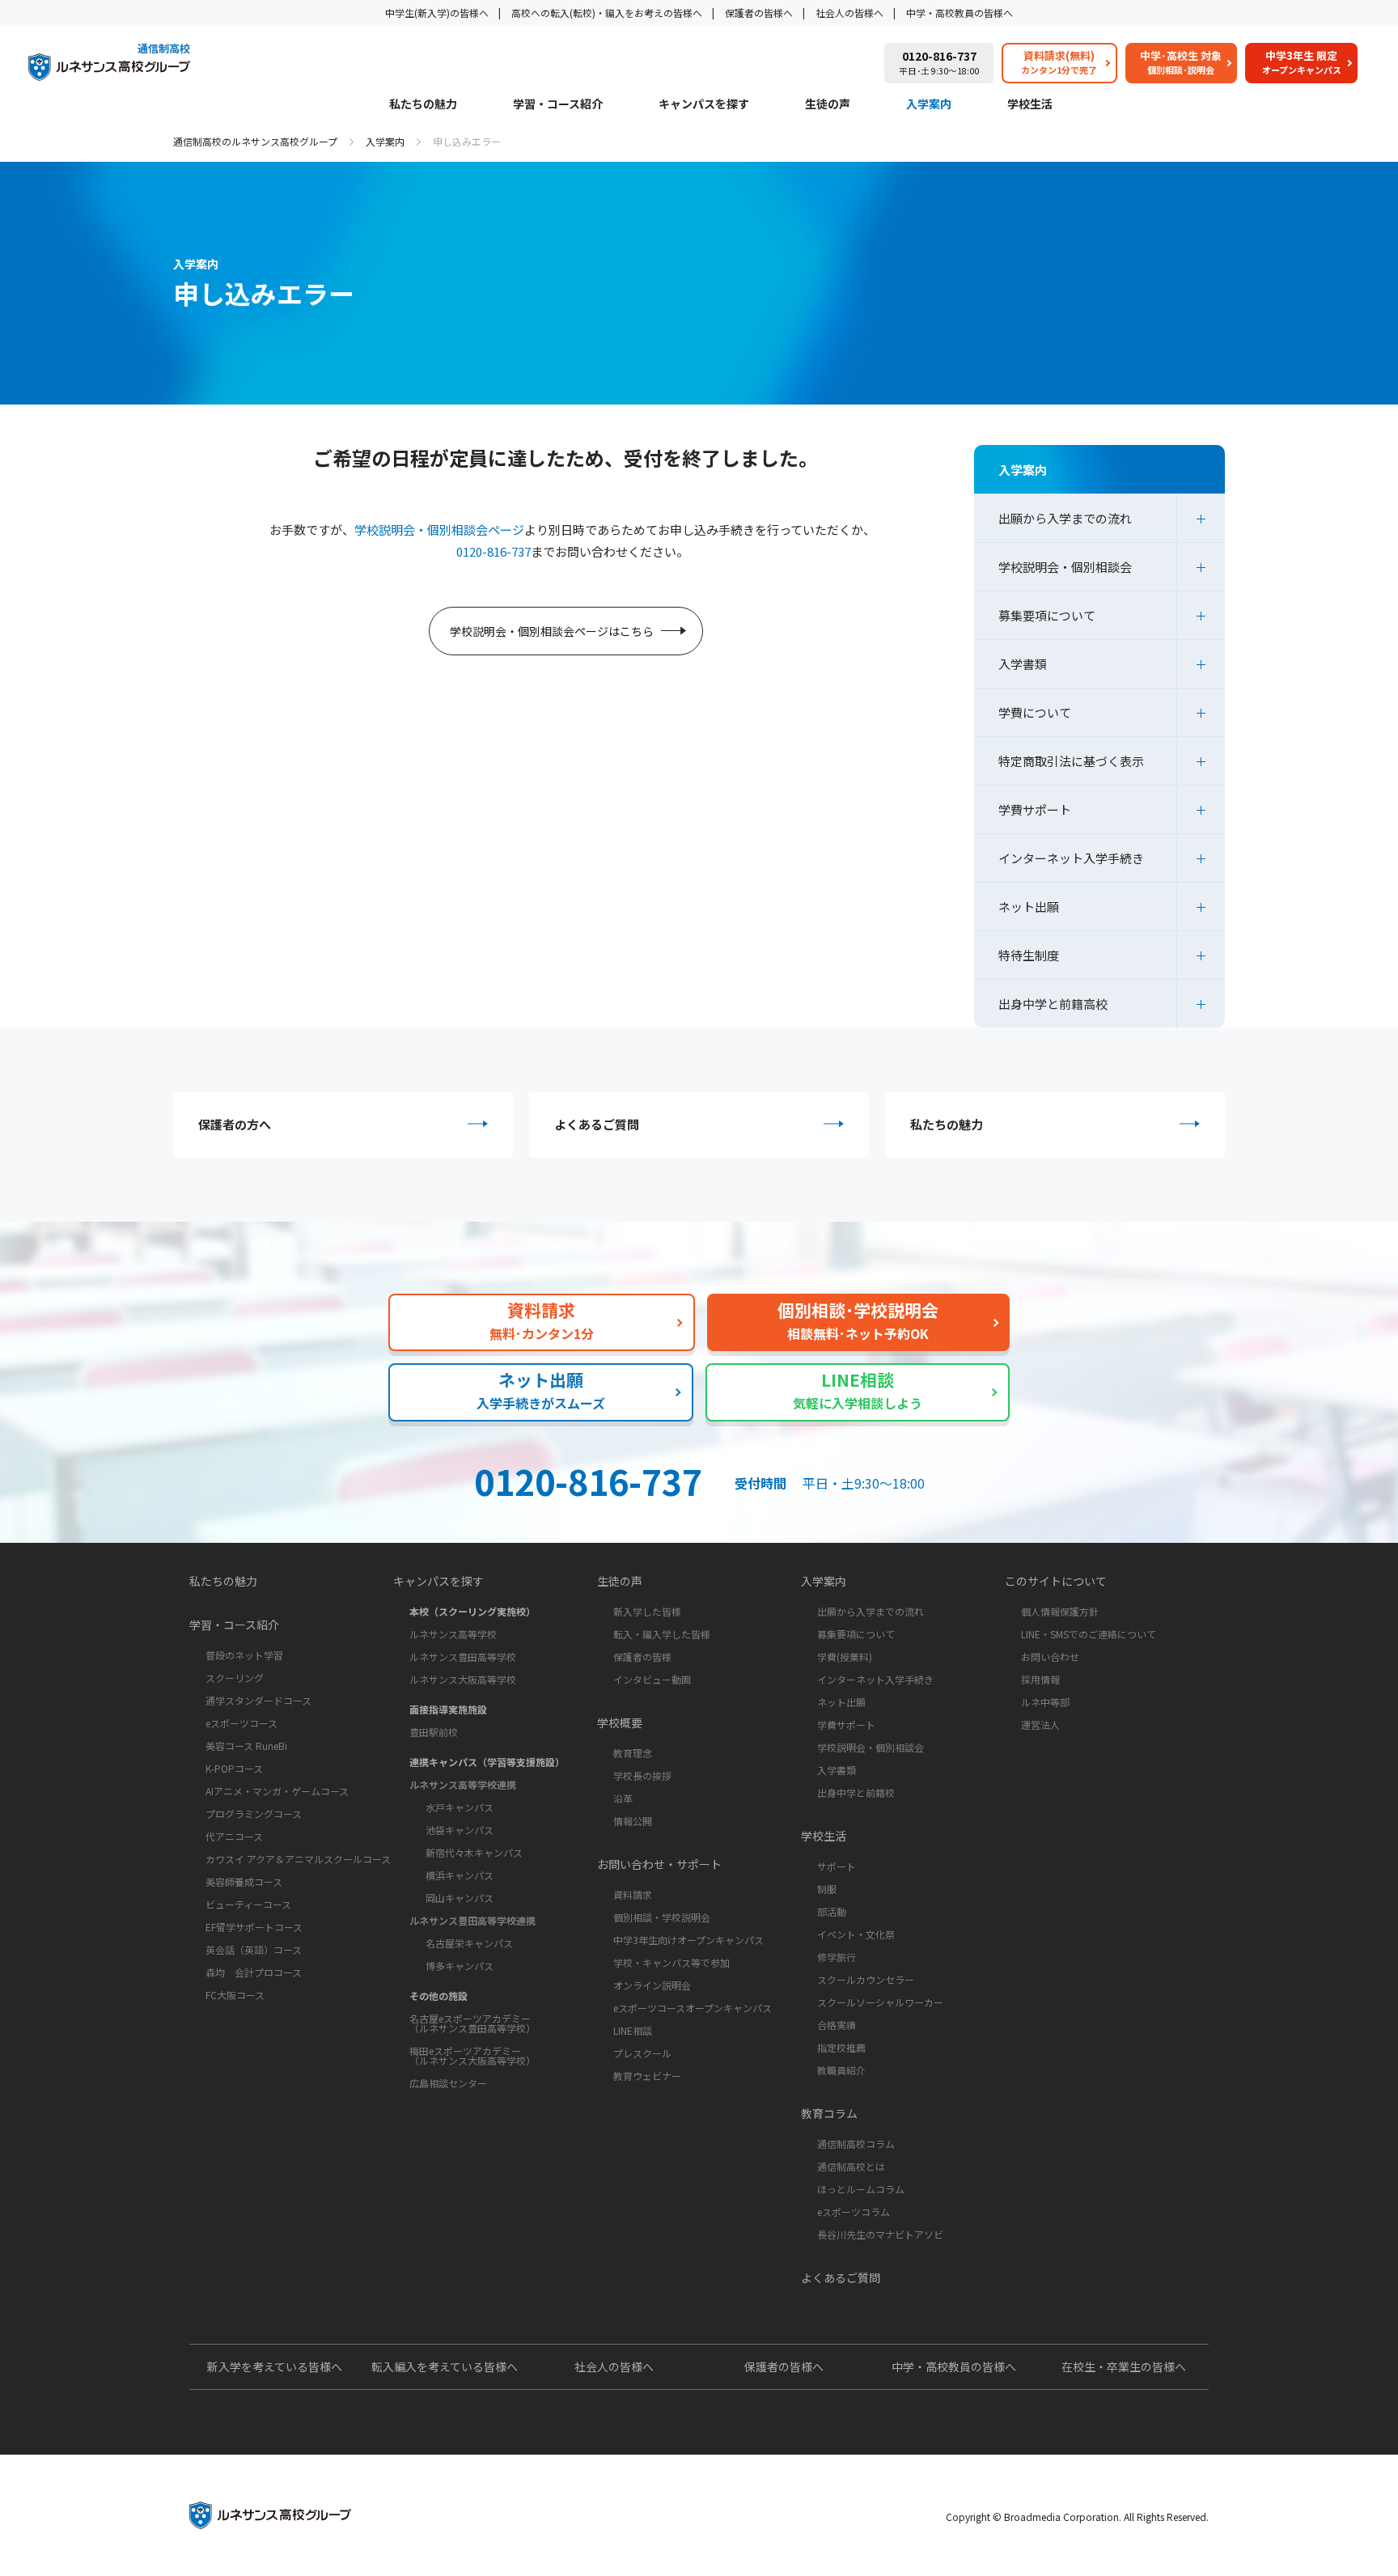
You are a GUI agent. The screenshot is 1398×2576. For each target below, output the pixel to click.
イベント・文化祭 (856, 1934)
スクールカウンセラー (866, 1979)
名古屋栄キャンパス (469, 1943)
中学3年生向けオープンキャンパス (688, 1940)
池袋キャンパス (460, 1830)
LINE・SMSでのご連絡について (1089, 1634)
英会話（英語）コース (254, 1949)
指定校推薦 (841, 2047)
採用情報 (1040, 1679)
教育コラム (829, 2113)
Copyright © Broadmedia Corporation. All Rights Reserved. (1077, 2517)
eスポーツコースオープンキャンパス (693, 2008)
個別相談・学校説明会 (662, 1917)
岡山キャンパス (460, 1898)
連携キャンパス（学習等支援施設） (487, 1762)
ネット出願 (1029, 907)
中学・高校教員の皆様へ (960, 13)
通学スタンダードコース (258, 1700)
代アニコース (234, 1836)
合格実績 (837, 2025)
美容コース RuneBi (246, 1746)
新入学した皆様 (647, 1611)
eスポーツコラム (854, 2212)
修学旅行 (837, 1957)
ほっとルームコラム (861, 2189)
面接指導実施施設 (448, 1709)
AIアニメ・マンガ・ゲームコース (277, 1791)
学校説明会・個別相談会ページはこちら (552, 631)
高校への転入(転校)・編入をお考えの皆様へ (607, 13)
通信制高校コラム (856, 2144)
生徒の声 (828, 105)
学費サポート (1035, 809)
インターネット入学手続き (1071, 858)
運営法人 (1040, 1724)
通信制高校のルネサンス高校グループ (255, 141)
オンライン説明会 (652, 1985)
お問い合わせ (1050, 1657)
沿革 (623, 1798)
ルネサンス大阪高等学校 (463, 1679)
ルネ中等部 (1045, 1702)
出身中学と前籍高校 (1053, 1004)
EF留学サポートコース (254, 1927)
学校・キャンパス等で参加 (671, 1962)
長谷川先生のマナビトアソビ (880, 2234)
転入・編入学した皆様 (662, 1634)
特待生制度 (1029, 955)
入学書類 (1023, 664)
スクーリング (235, 1678)
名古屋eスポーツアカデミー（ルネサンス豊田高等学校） (472, 2023)
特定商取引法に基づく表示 (1071, 761)
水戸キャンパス (460, 1807)
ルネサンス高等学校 (453, 1634)
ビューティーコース (248, 1904)
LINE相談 (633, 2030)
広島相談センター (448, 2083)
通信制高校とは (851, 2166)
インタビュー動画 (652, 1679)
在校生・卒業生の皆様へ (1124, 2366)
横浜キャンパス (460, 1875)
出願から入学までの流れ (1065, 518)
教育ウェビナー (647, 2076)
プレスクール (642, 2053)
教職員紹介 (841, 2070)
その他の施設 (438, 1996)
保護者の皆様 (642, 1657)
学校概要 (620, 1722)
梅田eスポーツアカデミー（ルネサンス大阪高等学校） (472, 2055)
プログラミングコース (254, 1813)
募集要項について (1047, 615)
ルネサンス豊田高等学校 (463, 1657)
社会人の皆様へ (849, 13)
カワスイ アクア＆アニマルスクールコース (298, 1859)
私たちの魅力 (423, 105)
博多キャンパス (460, 1966)
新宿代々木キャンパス (474, 1852)
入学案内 (929, 105)
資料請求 (633, 1894)
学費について (1035, 712)
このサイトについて (1056, 1581)
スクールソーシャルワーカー (880, 2002)
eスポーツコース (241, 1723)
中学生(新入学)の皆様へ (437, 13)
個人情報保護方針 (1060, 1611)
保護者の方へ (235, 1124)
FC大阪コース (235, 1995)
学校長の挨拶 (642, 1775)
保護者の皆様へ (759, 13)
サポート (837, 1866)
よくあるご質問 (597, 1124)
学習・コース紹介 (558, 105)
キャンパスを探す (704, 105)
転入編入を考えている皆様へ (445, 2366)
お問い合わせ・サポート (659, 1864)
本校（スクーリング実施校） (472, 1611)
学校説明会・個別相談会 (1065, 567)
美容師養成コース (244, 1881)
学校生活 (1030, 105)
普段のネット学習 (244, 1655)
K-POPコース (234, 1768)
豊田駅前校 (434, 1732)
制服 (827, 1889)
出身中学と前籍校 (856, 1792)
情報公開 (633, 1821)
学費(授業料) (845, 1657)
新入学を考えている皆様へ (275, 2366)
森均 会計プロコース (254, 1972)
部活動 (832, 1911)
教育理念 (633, 1753)
